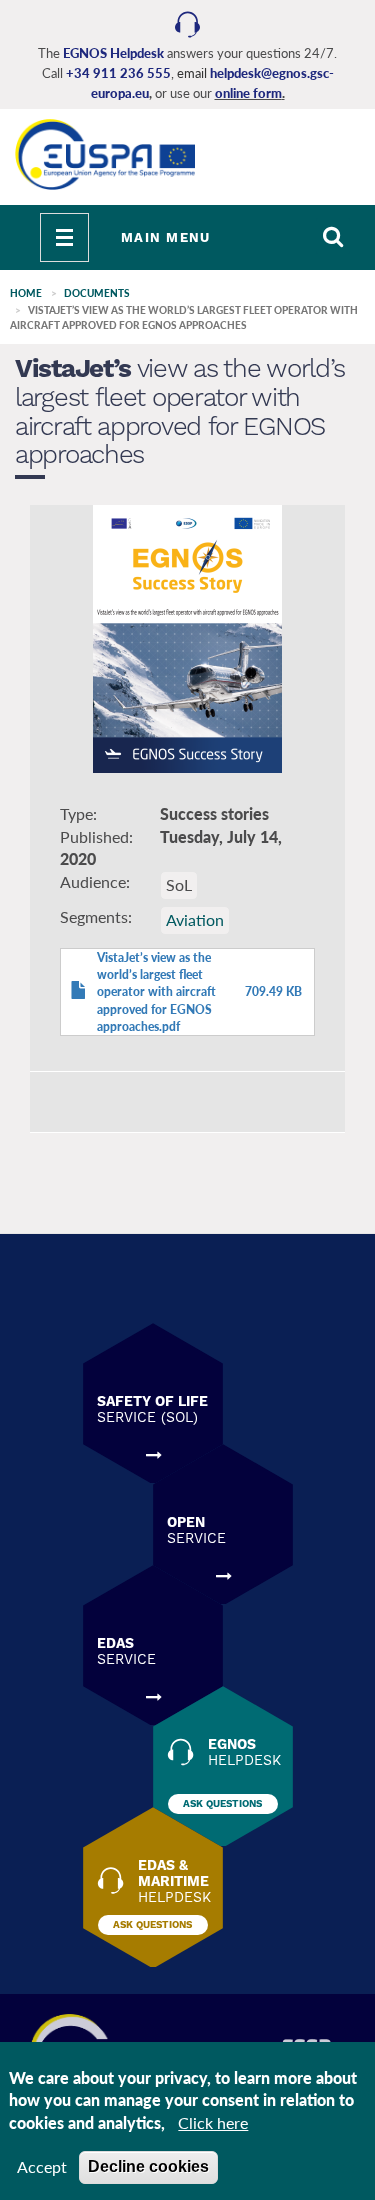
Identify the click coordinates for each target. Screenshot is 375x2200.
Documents (97, 293)
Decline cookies (148, 2166)
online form (248, 93)
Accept (42, 2166)
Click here (213, 2122)
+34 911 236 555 (118, 73)
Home (26, 293)
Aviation (195, 919)
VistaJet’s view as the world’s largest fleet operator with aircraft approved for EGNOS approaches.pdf (156, 992)
